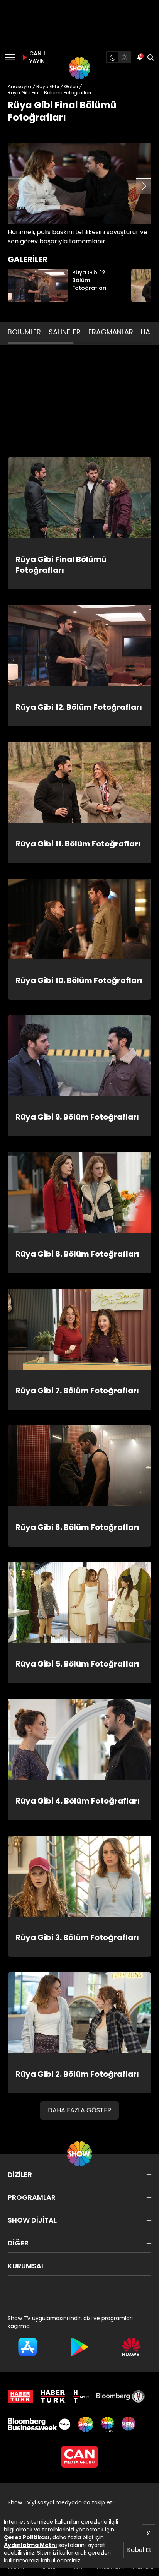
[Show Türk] (107, 2424)
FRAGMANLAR (111, 332)
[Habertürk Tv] (53, 2396)
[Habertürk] (20, 2396)
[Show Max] (129, 2424)
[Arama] (151, 57)
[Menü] (10, 57)
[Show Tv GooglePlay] (80, 2347)
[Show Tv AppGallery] (131, 2347)
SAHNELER (65, 332)
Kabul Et (139, 2550)
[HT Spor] (81, 2396)
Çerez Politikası (27, 2537)
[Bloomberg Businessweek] (39, 2424)
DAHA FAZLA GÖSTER (79, 2110)
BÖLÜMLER (24, 332)
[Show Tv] (79, 68)
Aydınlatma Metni (30, 2545)
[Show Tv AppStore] (28, 2347)
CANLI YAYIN (36, 57)
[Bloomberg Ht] (121, 2396)
